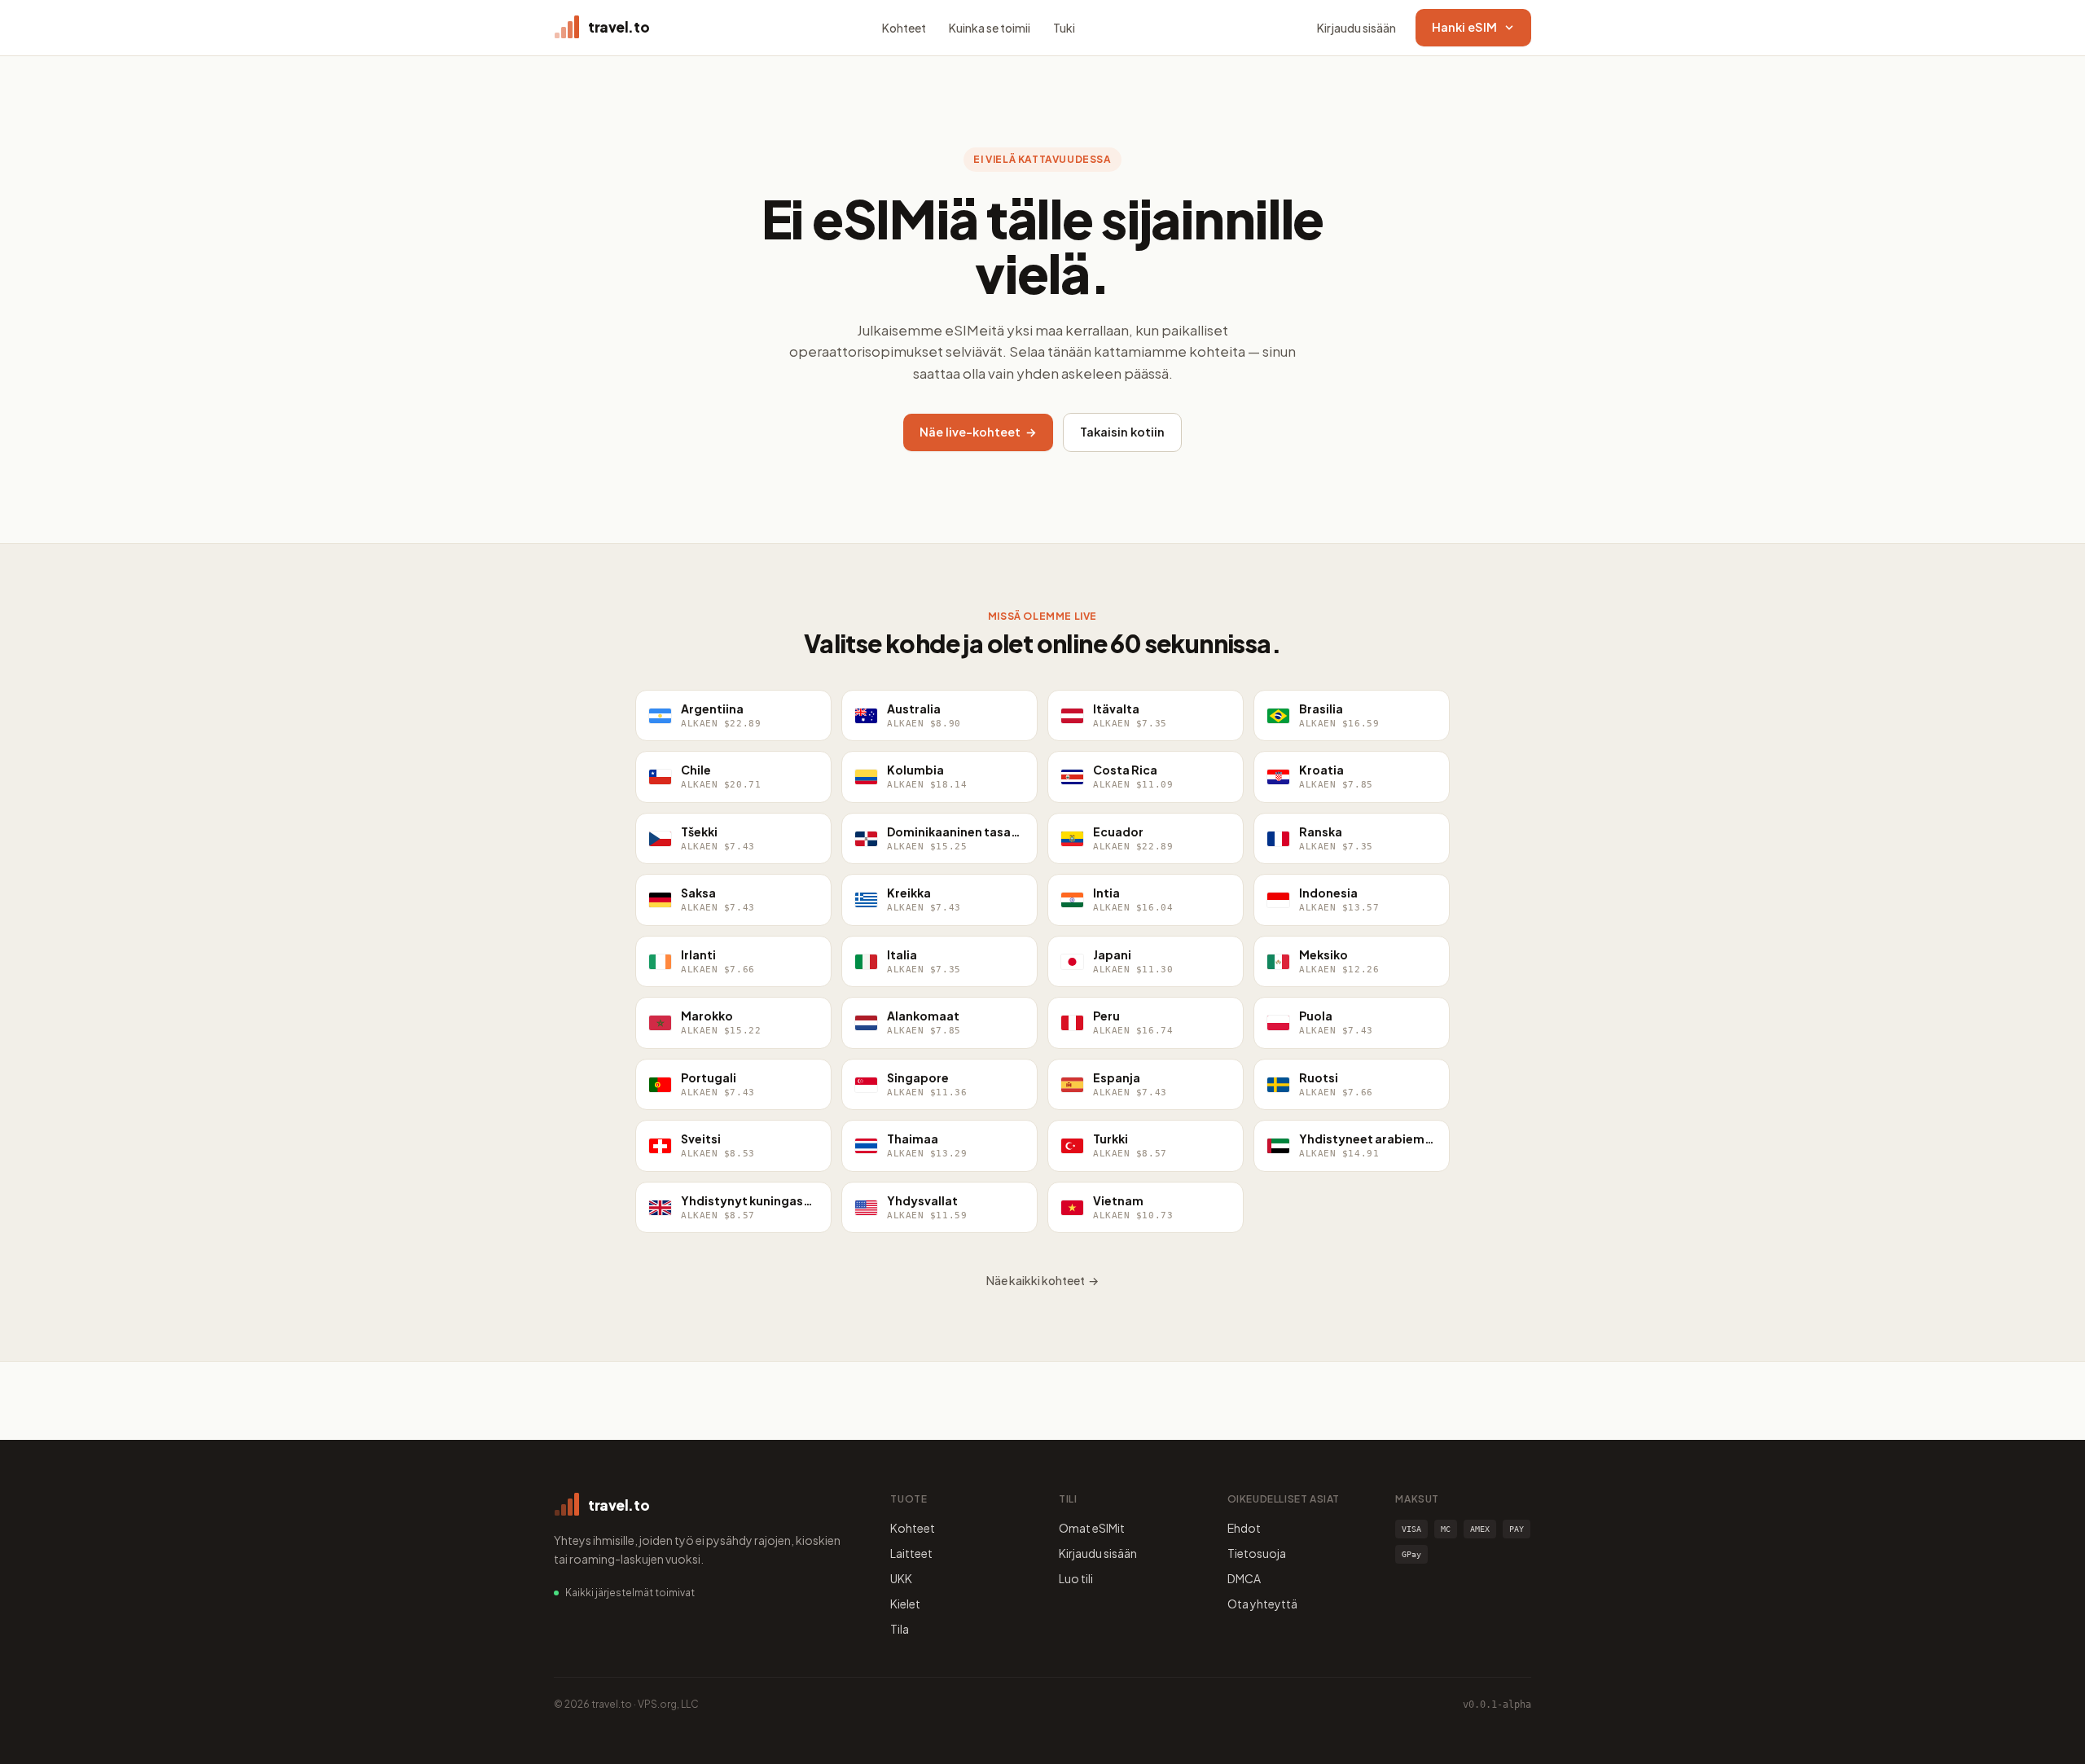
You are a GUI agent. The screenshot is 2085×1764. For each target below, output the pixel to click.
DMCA (1244, 1578)
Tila (900, 1629)
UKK (901, 1578)
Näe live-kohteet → (978, 432)
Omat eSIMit (1092, 1528)
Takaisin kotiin (1122, 432)
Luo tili (1076, 1578)
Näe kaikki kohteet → (1042, 1280)
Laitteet (911, 1553)
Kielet (905, 1604)
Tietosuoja (1257, 1553)
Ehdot (1244, 1528)
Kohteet (904, 28)
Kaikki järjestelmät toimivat (630, 1593)
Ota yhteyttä (1262, 1604)
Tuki (1064, 28)
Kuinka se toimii (990, 28)
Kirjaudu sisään (1356, 28)
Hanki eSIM (1464, 27)
